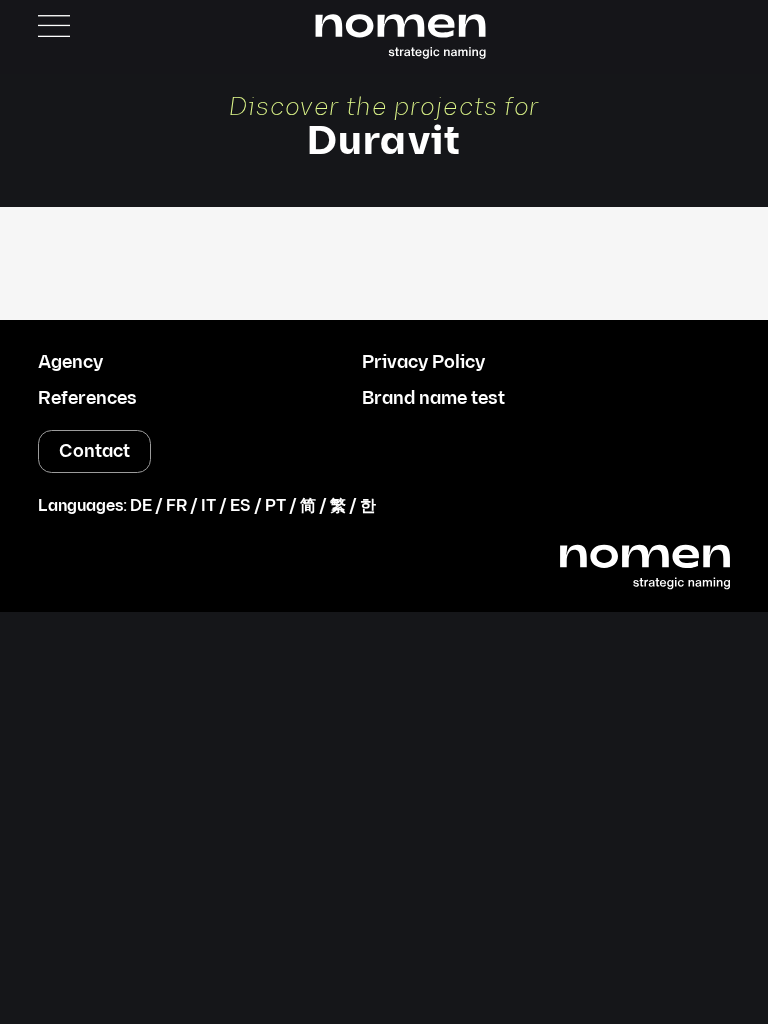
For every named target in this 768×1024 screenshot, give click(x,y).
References (87, 399)
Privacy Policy (423, 363)
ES (240, 506)
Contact (94, 451)
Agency (70, 363)
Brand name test (433, 399)
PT (275, 506)
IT (208, 506)
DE (141, 506)
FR (176, 506)
